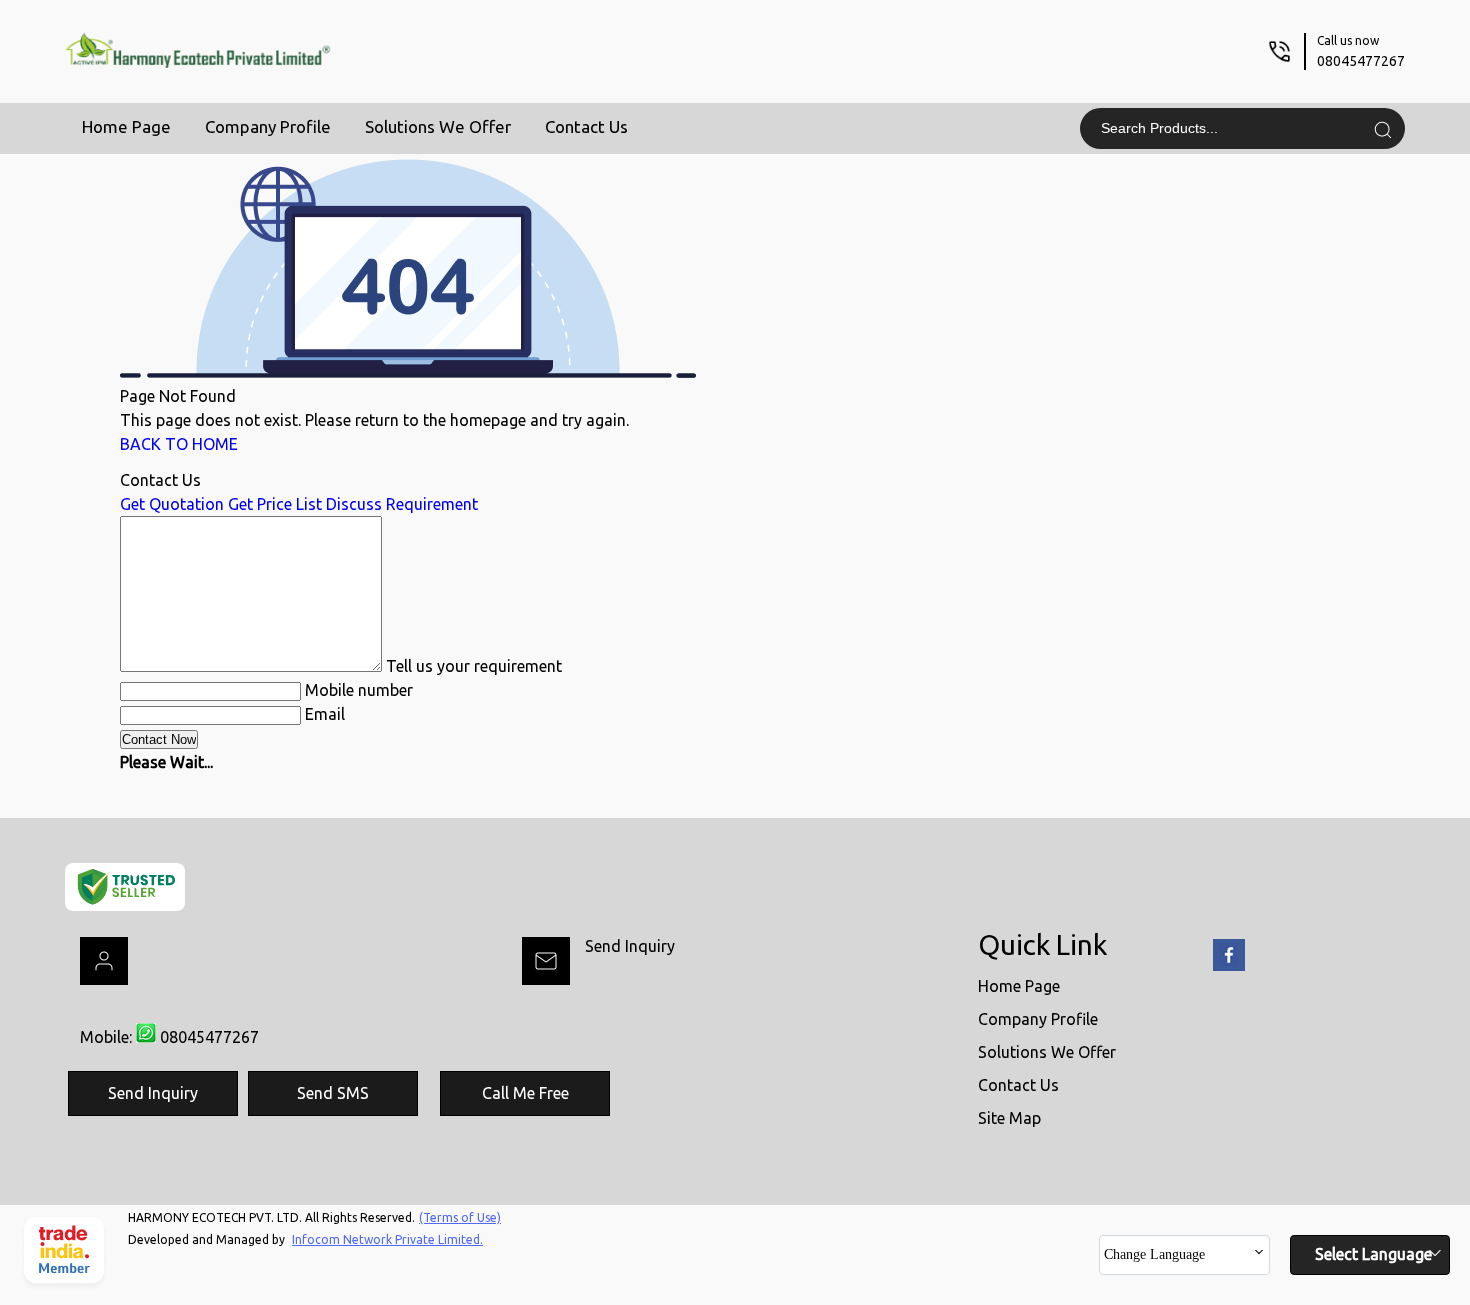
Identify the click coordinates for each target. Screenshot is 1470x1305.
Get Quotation (172, 504)
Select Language (1373, 1254)
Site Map (1009, 1118)
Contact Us (586, 126)
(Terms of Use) (460, 1217)
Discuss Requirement (402, 504)
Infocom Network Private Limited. (387, 1239)
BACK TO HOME (179, 444)
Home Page (126, 126)
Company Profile (268, 126)
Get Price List (275, 504)
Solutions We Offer (438, 126)
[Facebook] (1229, 967)
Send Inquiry (630, 946)
